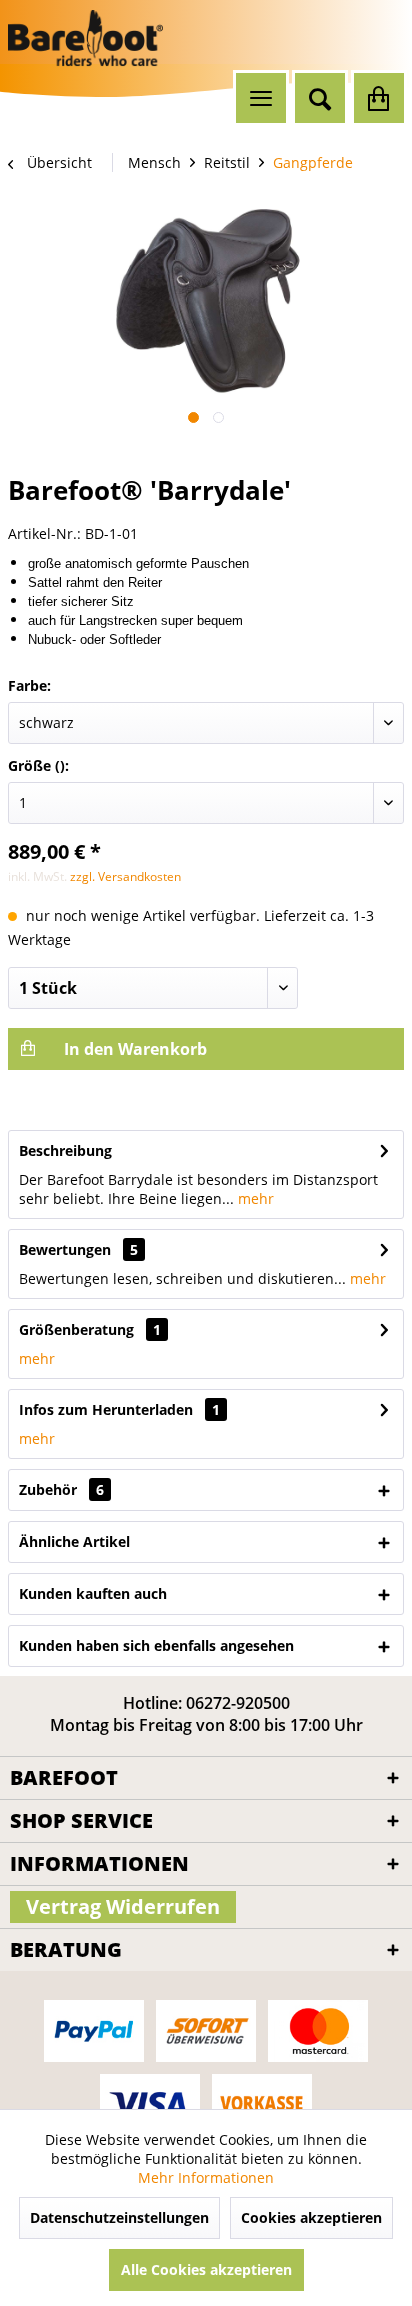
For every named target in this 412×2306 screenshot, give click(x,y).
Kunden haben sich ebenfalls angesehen (156, 1645)
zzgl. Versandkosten (125, 876)
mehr (254, 1198)
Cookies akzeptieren (311, 2217)
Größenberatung (76, 1329)
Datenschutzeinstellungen (119, 2217)
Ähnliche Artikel (74, 1541)
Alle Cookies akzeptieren (206, 2269)
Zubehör (61, 1489)
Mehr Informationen (206, 2177)
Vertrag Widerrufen (123, 1906)
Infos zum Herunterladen (106, 1409)
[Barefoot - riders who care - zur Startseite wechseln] (85, 38)
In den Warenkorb (133, 1049)
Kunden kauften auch (93, 1593)
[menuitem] (261, 98)
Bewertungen (65, 1249)
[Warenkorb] (379, 98)
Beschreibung (65, 1150)
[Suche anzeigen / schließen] (320, 98)
